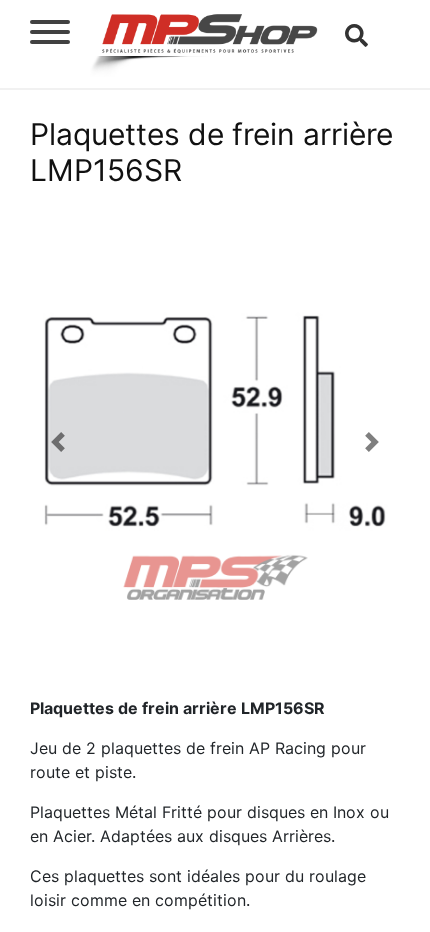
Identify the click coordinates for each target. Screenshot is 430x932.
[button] (58, 441)
